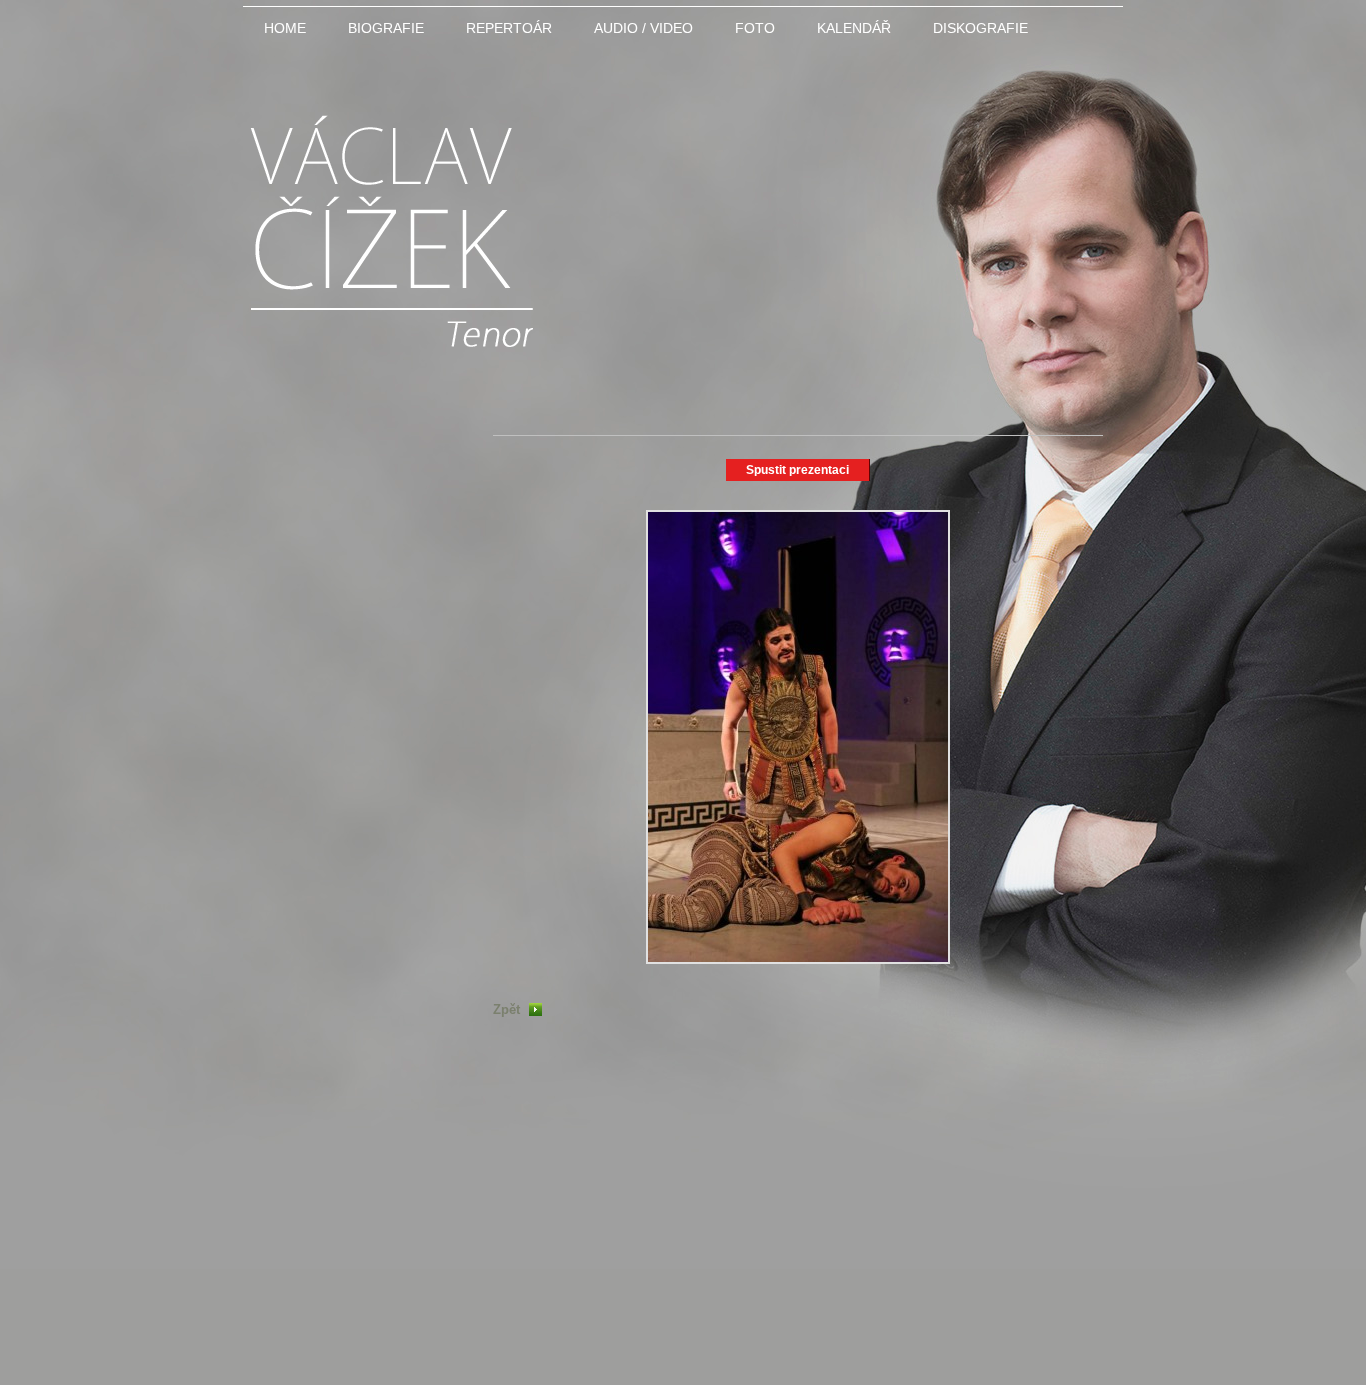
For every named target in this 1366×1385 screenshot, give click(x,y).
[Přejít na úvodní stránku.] (391, 333)
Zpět (506, 1009)
